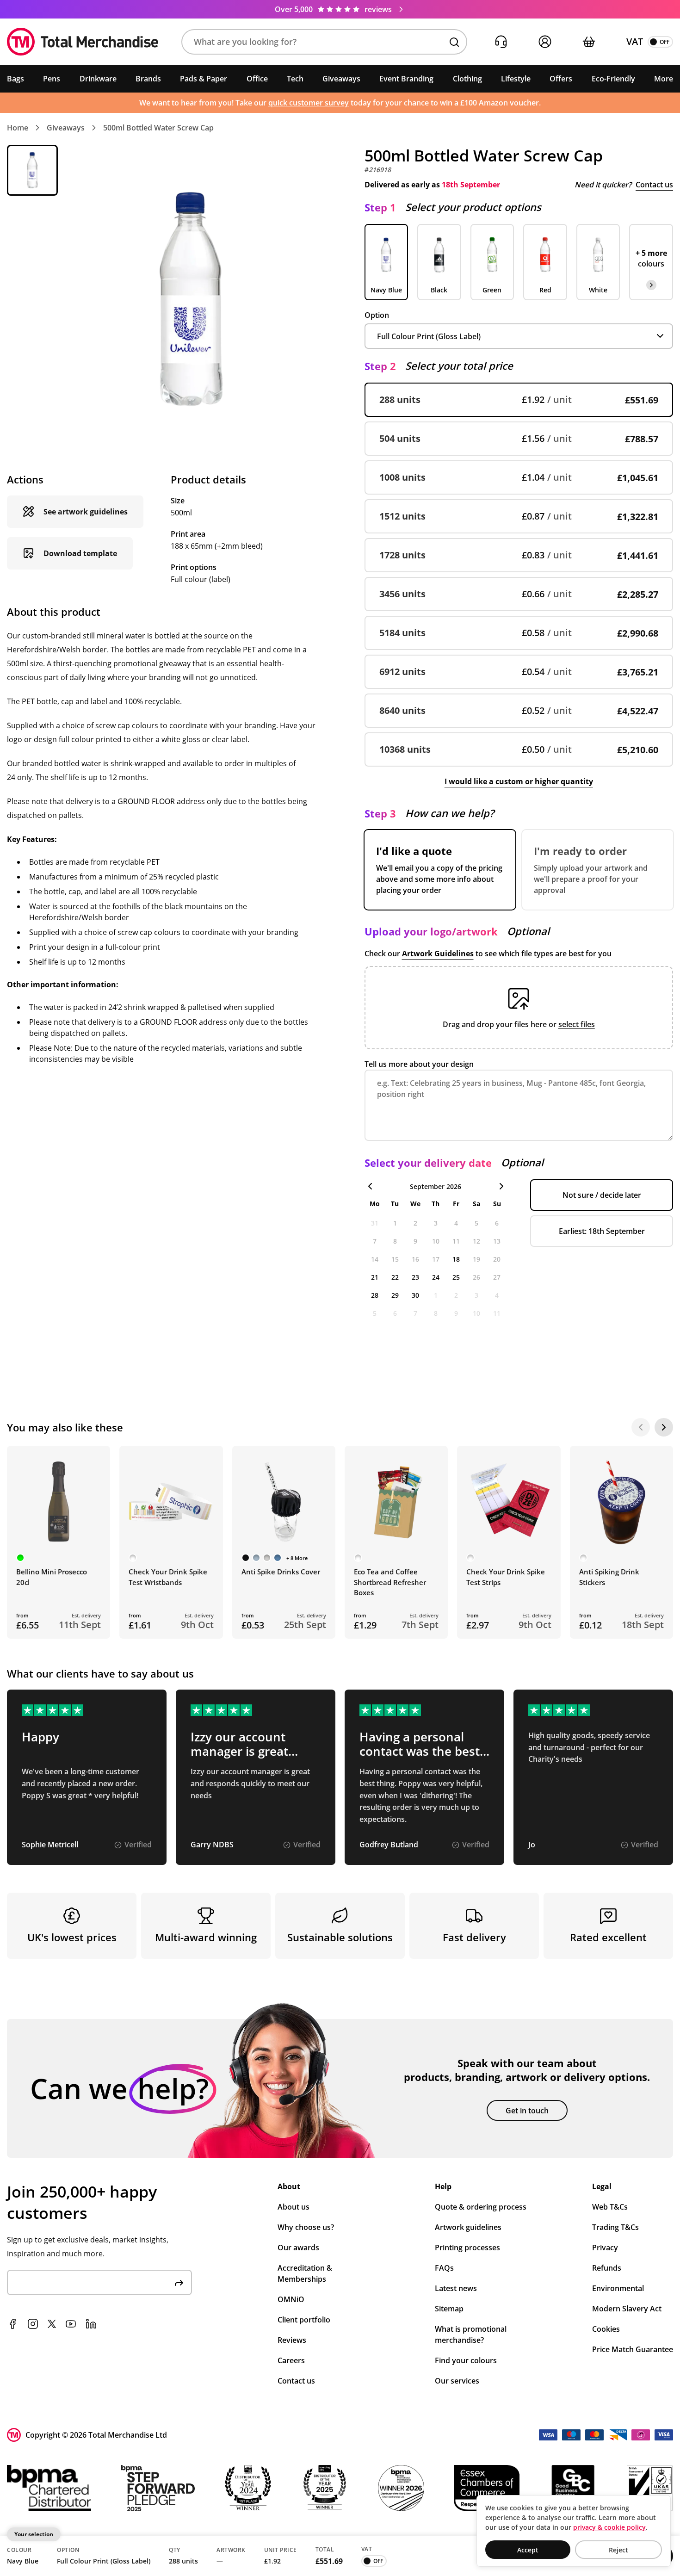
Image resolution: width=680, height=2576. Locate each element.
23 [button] (415, 1277)
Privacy (605, 2248)
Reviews (292, 2340)
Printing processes (467, 2248)
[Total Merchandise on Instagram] (33, 2324)
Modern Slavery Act (627, 2309)
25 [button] (456, 1277)
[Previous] (641, 1427)
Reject (618, 2550)
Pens (52, 79)
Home (18, 128)
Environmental (618, 2288)
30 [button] (415, 1295)
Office (257, 79)
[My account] (545, 42)
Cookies (606, 2329)
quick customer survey (309, 103)
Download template (80, 553)
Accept (528, 2550)
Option (377, 315)
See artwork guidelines (86, 512)
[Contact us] (501, 42)
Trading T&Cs (615, 2227)
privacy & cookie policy (609, 2527)
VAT (635, 41)
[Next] (664, 1427)
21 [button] (375, 1277)
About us (294, 2207)
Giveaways (341, 79)
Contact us (654, 185)
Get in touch (527, 2111)
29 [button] (395, 1295)
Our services (457, 2381)
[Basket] (589, 42)
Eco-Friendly (613, 79)
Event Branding (406, 79)
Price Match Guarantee (633, 2349)
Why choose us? (306, 2227)
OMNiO (291, 2299)
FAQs (444, 2268)
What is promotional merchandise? (471, 2334)
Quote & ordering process (481, 2207)
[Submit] (179, 2282)
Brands (148, 79)
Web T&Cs (610, 2207)
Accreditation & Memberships (305, 2273)
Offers (561, 79)
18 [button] (456, 1259)
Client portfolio (304, 2320)
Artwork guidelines (468, 2227)
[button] (324, 42)
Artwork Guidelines (438, 954)
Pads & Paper (204, 79)
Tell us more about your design (419, 1064)
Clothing (467, 79)
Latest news (456, 2288)
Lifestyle (516, 79)
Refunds (607, 2268)
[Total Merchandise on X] (52, 2324)
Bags (15, 79)
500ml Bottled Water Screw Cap (158, 128)
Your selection (34, 2534)
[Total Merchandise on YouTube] (71, 2324)
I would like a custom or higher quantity (519, 781)
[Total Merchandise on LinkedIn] (91, 2324)
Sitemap (449, 2309)
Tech (295, 79)
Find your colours (466, 2360)
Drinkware (98, 79)
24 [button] (436, 1277)
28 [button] (375, 1295)
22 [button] (395, 1277)
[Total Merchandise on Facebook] (12, 2324)
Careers (291, 2360)
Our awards (298, 2248)
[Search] (454, 42)
